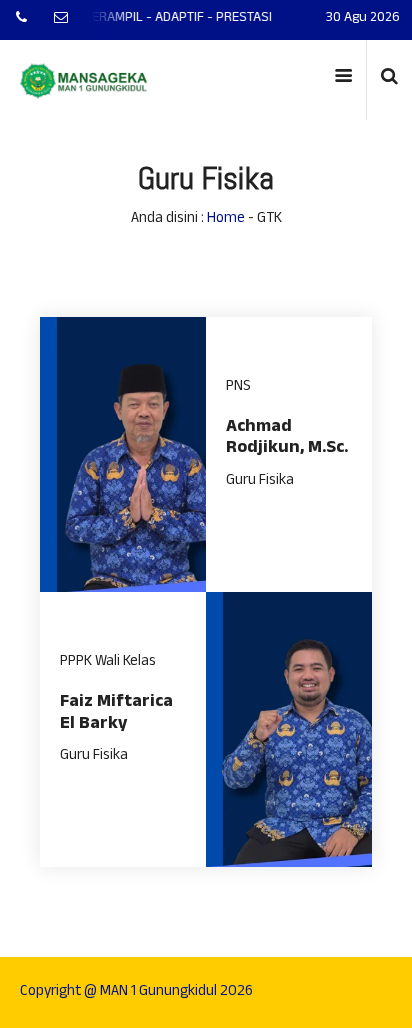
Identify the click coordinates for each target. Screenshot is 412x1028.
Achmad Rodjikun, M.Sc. (287, 439)
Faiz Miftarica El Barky (116, 714)
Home (226, 219)
